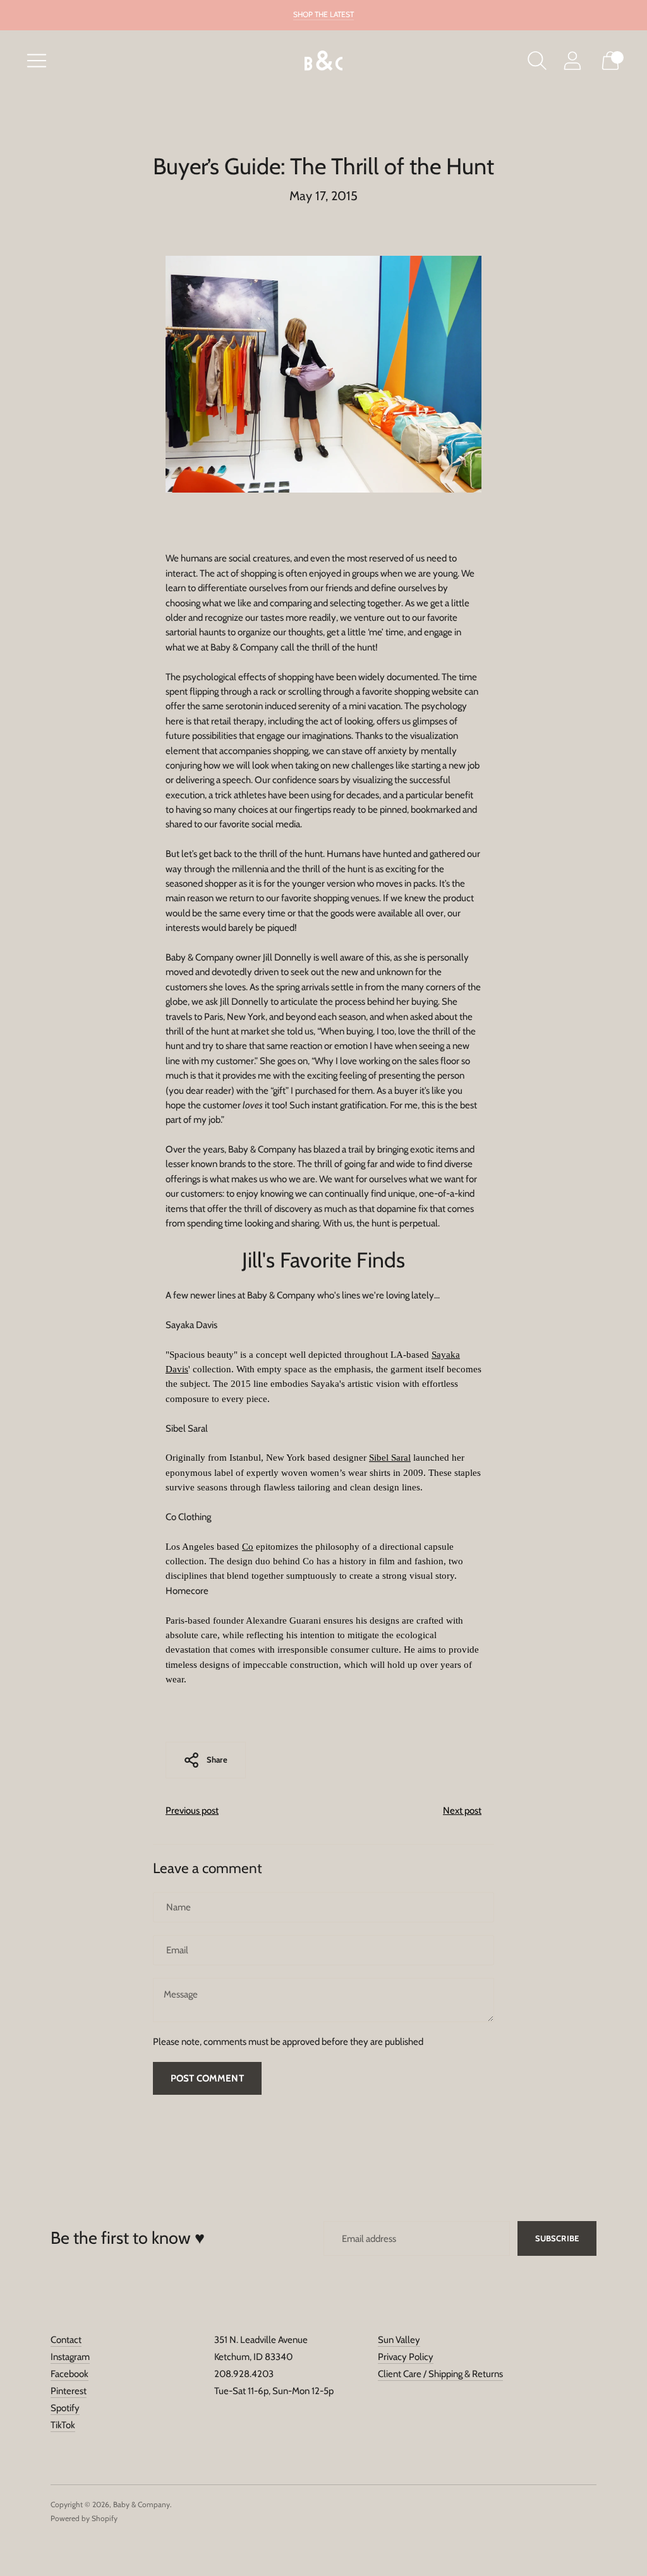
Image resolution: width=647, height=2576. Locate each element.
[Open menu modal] (37, 61)
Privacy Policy (406, 2357)
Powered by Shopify (84, 2518)
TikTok (63, 2425)
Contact (66, 2340)
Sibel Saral (390, 1458)
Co (248, 1547)
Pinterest (69, 2391)
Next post (462, 1811)
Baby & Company (142, 2504)
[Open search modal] (537, 61)
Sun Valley (399, 2340)
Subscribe (557, 2238)
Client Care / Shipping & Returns (440, 2374)
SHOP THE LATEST (323, 14)
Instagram (70, 2357)
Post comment (207, 2078)
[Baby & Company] (323, 61)
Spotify (65, 2408)
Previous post (192, 1811)
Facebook (70, 2374)
